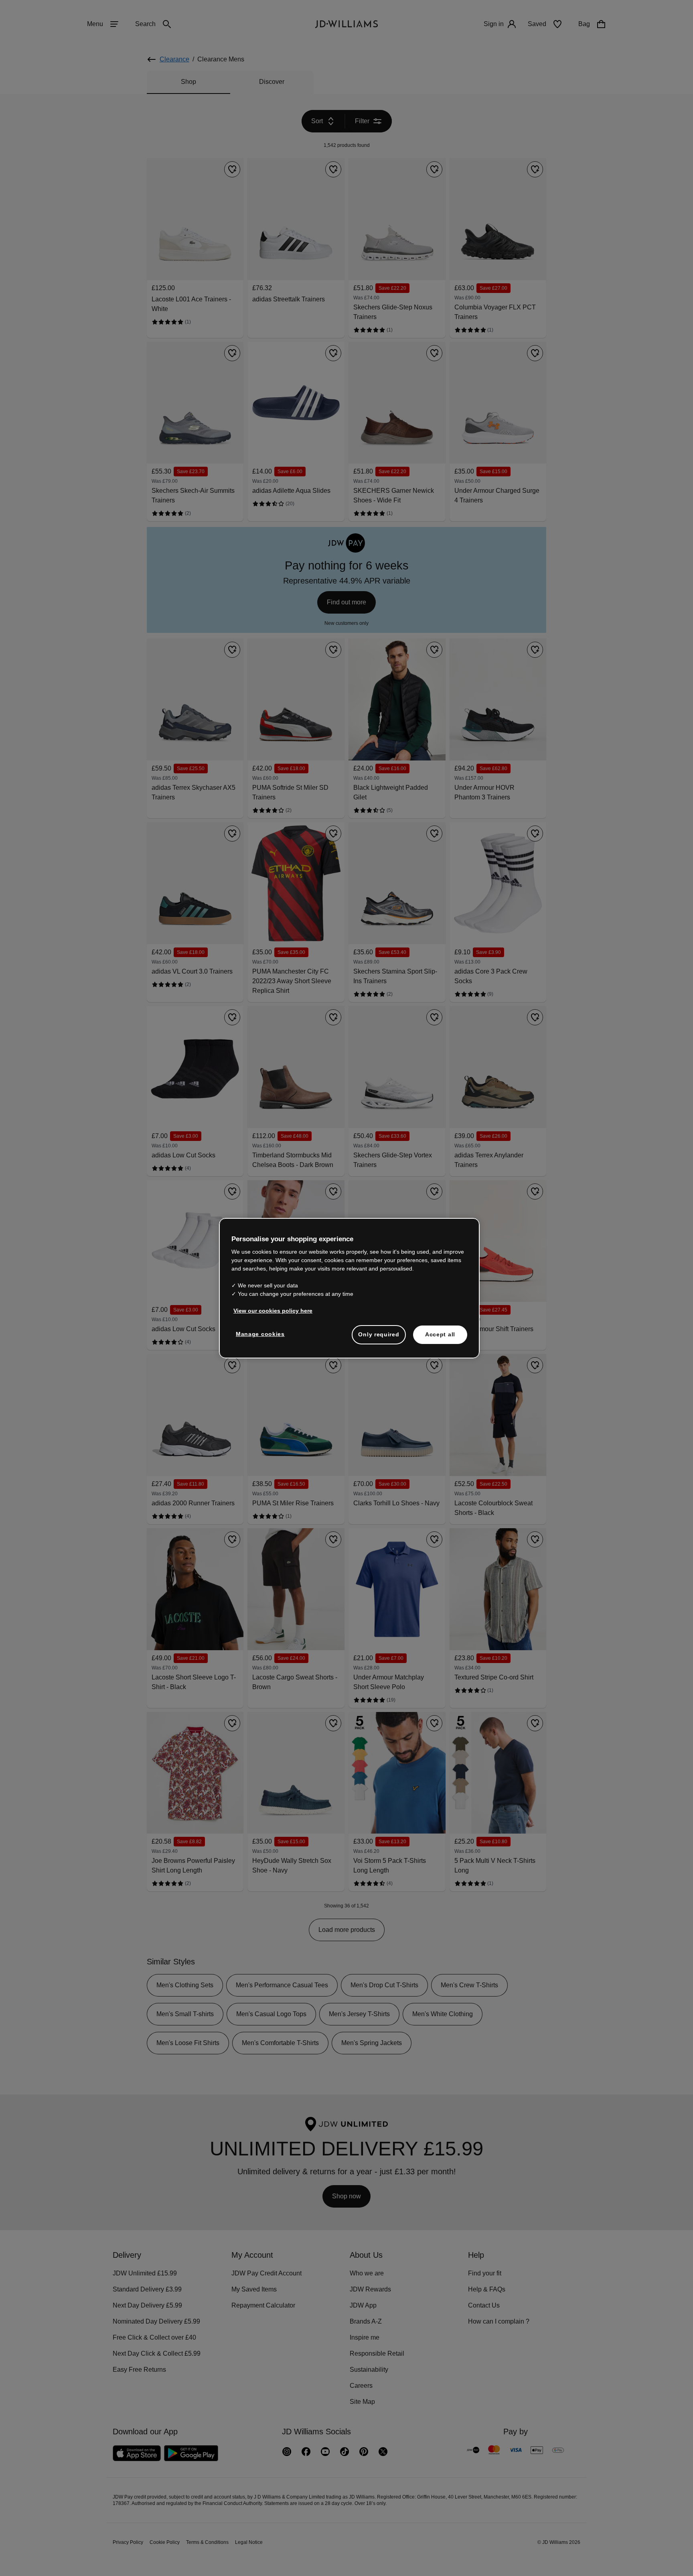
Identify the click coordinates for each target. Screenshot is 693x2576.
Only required (379, 1338)
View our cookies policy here (273, 1315)
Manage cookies (261, 1338)
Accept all (440, 1338)
